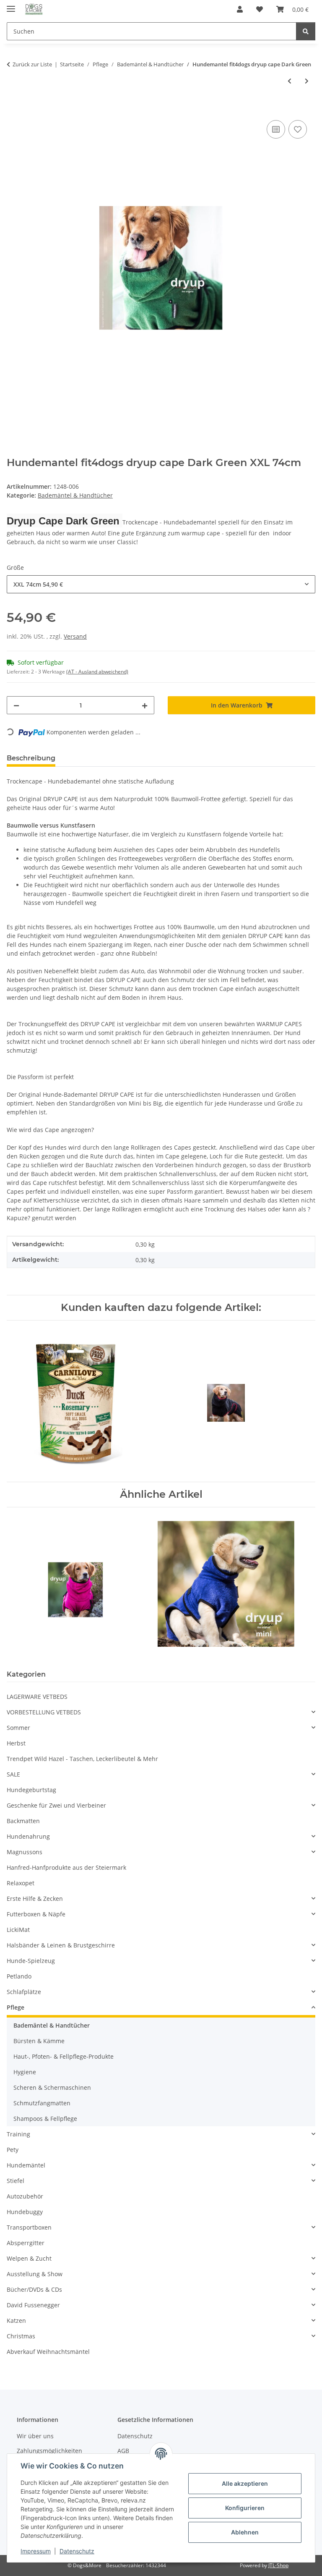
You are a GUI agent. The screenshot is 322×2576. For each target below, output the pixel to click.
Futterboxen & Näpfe (36, 1914)
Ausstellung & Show (35, 2274)
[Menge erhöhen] (145, 705)
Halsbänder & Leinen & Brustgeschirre (61, 1945)
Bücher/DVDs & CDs (34, 2289)
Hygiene (25, 2072)
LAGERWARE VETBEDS (37, 1697)
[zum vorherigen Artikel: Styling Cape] (290, 81)
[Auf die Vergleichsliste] (276, 129)
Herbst (16, 1743)
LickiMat (18, 1930)
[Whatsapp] (301, 2555)
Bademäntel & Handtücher (75, 495)
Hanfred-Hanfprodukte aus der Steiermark (66, 1867)
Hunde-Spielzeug (31, 1961)
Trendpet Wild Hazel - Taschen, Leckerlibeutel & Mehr (82, 1759)
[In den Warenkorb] (13, 109)
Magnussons (25, 1852)
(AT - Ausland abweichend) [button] (97, 672)
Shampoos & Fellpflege (45, 2119)
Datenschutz (77, 2551)
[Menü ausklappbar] (11, 5)
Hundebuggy (25, 2212)
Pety (13, 2150)
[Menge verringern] (16, 705)
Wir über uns (35, 2436)
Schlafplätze (24, 1992)
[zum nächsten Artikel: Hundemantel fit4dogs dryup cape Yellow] (307, 81)
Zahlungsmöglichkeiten (49, 2451)
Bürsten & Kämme (39, 2041)
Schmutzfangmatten (42, 2103)
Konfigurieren (245, 2508)
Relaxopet (21, 1883)
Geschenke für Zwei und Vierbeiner (56, 1805)
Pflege (16, 2007)
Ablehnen (245, 2532)
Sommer (18, 1728)
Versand (75, 636)
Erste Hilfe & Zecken (35, 1899)
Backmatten (23, 1821)
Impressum (36, 2551)
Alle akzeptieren (245, 2483)
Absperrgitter (26, 2243)
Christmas (21, 2336)
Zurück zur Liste (32, 64)
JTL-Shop (278, 2565)
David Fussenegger (33, 2305)
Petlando (19, 1976)
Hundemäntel (26, 2165)
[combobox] (161, 584)
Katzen (16, 2320)
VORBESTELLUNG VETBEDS (44, 1712)
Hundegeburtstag (31, 1790)
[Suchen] (306, 31)
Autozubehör (25, 2196)
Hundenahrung (28, 1836)
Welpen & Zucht (29, 2258)
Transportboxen (29, 2227)
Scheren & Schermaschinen (52, 2087)
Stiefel (16, 2181)
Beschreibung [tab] (31, 758)
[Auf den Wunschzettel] (298, 129)
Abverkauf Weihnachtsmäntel (48, 2352)
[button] (240, 9)
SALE (13, 1774)
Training (18, 2134)
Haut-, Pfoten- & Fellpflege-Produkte (64, 2056)
